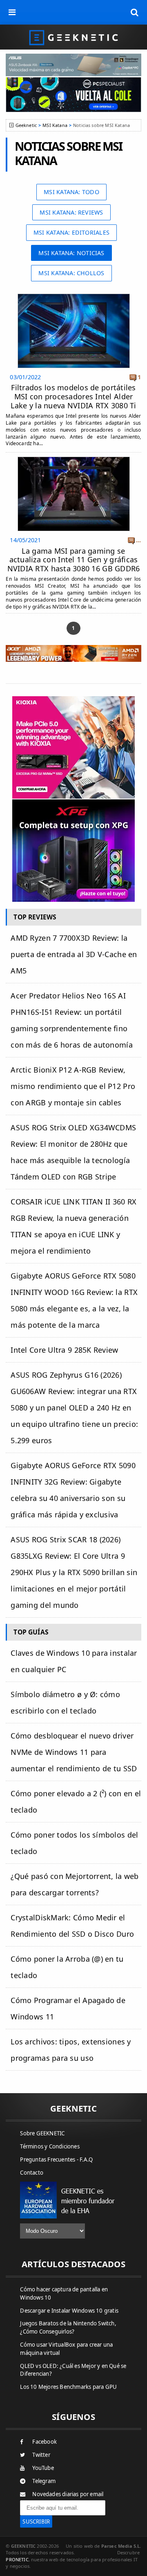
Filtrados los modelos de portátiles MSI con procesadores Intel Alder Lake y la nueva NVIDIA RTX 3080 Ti (73, 396)
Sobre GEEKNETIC (42, 2133)
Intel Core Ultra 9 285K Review (64, 1350)
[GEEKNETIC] (73, 37)
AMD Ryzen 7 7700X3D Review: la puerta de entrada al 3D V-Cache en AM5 (74, 954)
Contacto (32, 2173)
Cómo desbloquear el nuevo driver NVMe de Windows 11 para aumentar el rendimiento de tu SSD (74, 1752)
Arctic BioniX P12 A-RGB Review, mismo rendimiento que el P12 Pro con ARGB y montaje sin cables (73, 1086)
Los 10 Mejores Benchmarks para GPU (68, 2387)
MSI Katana (55, 125)
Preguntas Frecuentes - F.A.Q (56, 2159)
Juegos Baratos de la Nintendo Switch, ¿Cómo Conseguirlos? (68, 2327)
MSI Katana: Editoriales (71, 232)
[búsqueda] (135, 12)
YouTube (43, 2468)
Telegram (44, 2481)
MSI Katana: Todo (71, 192)
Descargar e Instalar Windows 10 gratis (69, 2311)
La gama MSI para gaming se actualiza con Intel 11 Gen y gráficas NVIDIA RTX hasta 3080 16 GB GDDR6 (74, 560)
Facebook (45, 2442)
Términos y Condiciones (50, 2146)
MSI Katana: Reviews (71, 212)
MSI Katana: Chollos (71, 273)
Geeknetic (26, 125)
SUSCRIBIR (36, 2522)
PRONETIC (17, 2559)
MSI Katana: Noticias (71, 253)
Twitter (41, 2455)
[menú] (12, 12)
